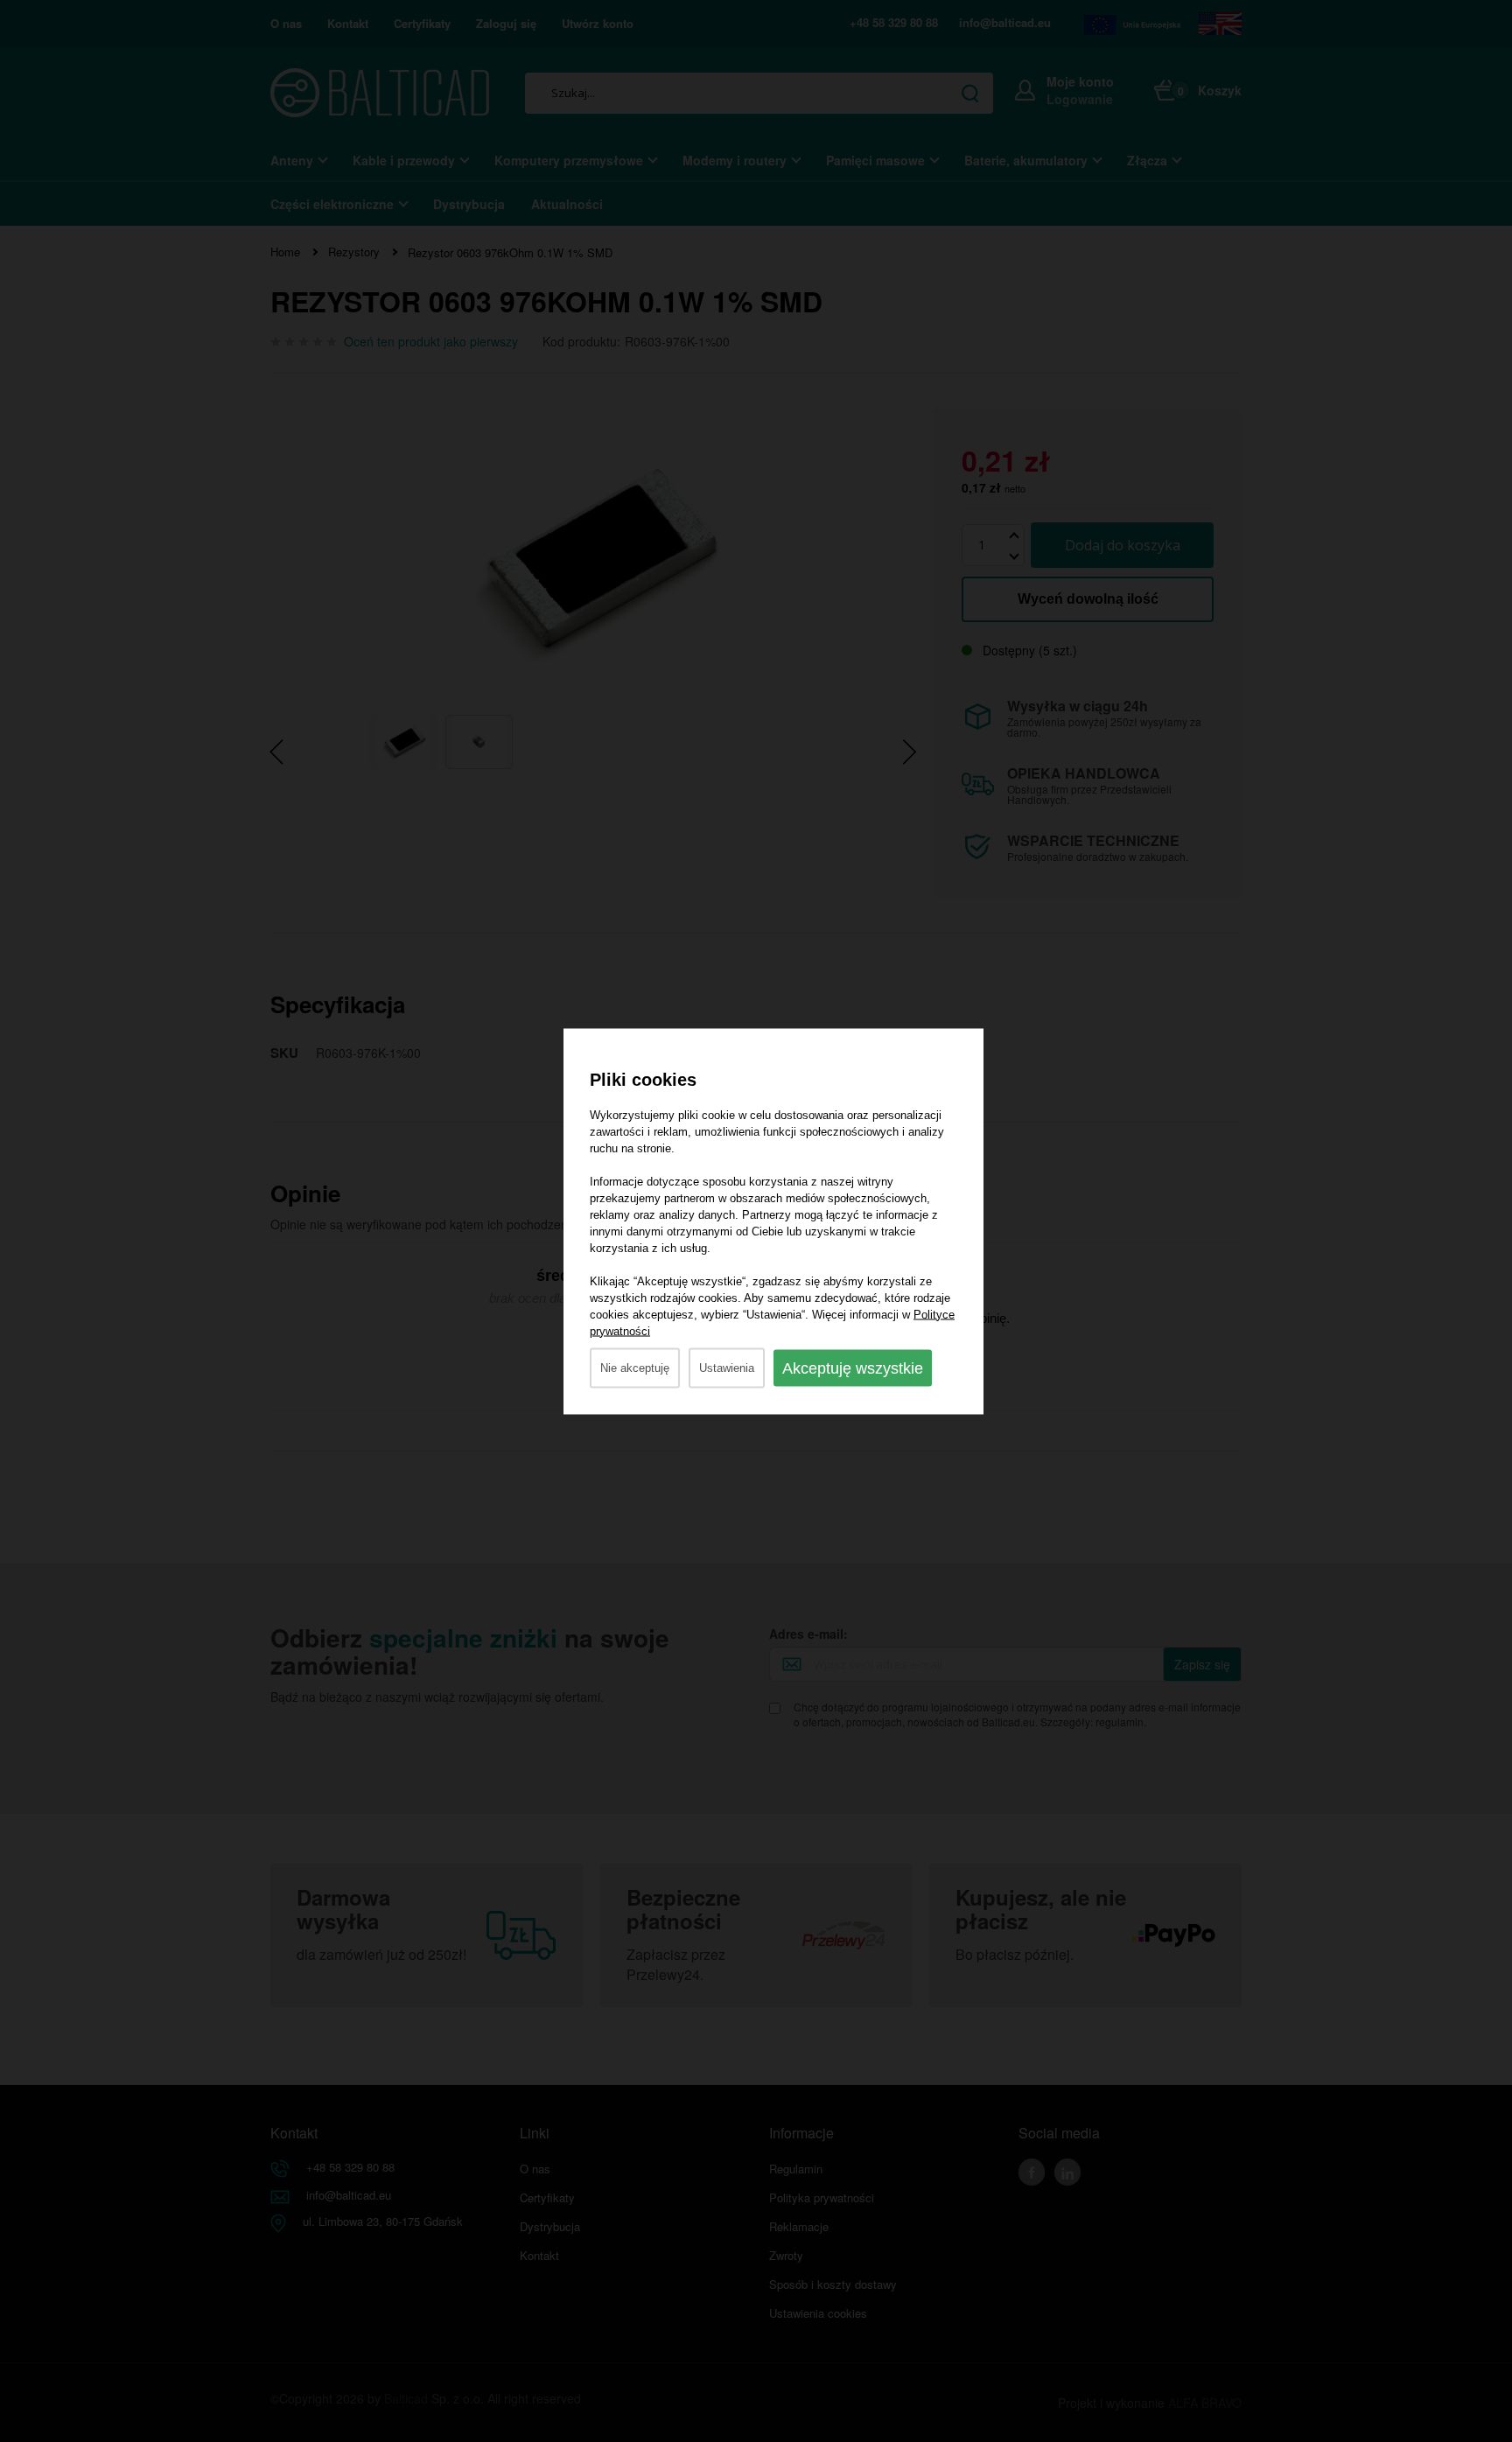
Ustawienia (727, 1367)
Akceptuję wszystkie (853, 1368)
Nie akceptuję (635, 1367)
